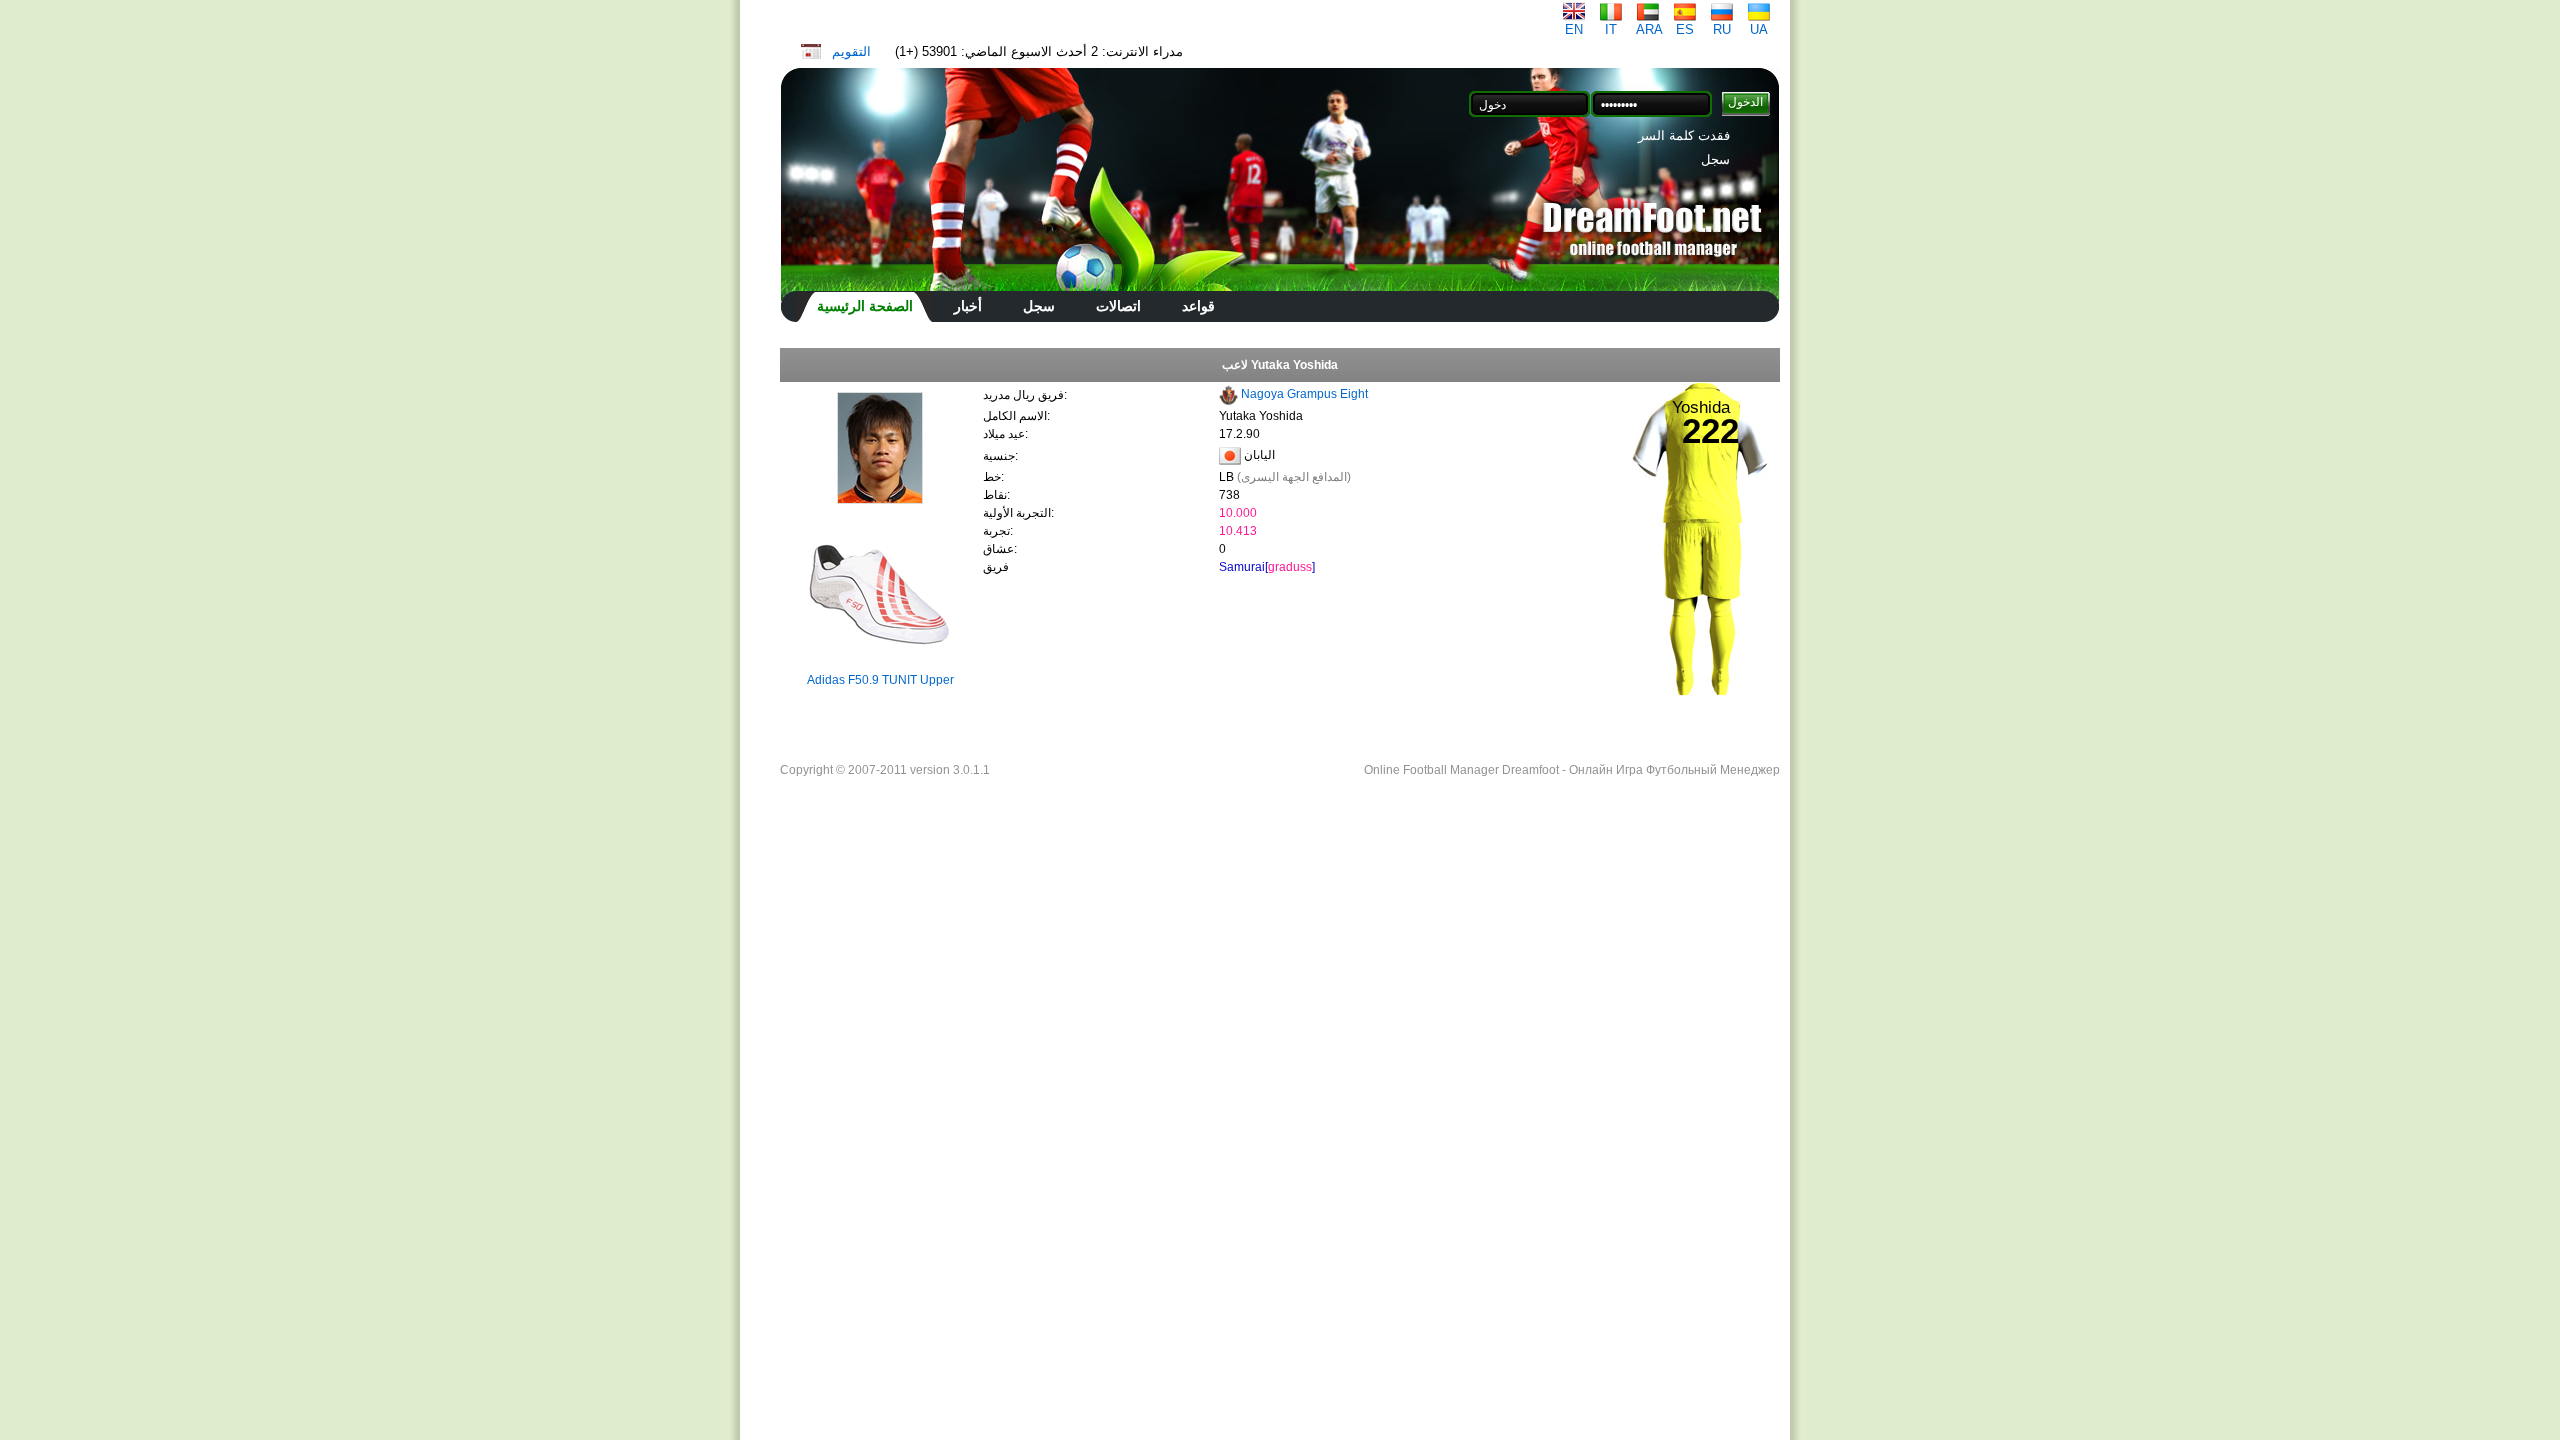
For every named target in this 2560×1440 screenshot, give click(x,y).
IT (1611, 29)
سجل (1715, 159)
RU (1722, 29)
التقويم (851, 51)
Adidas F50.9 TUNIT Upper (880, 680)
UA (1759, 29)
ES (1685, 29)
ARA (1649, 29)
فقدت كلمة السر (1684, 135)
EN (1574, 29)
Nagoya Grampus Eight (1304, 394)
